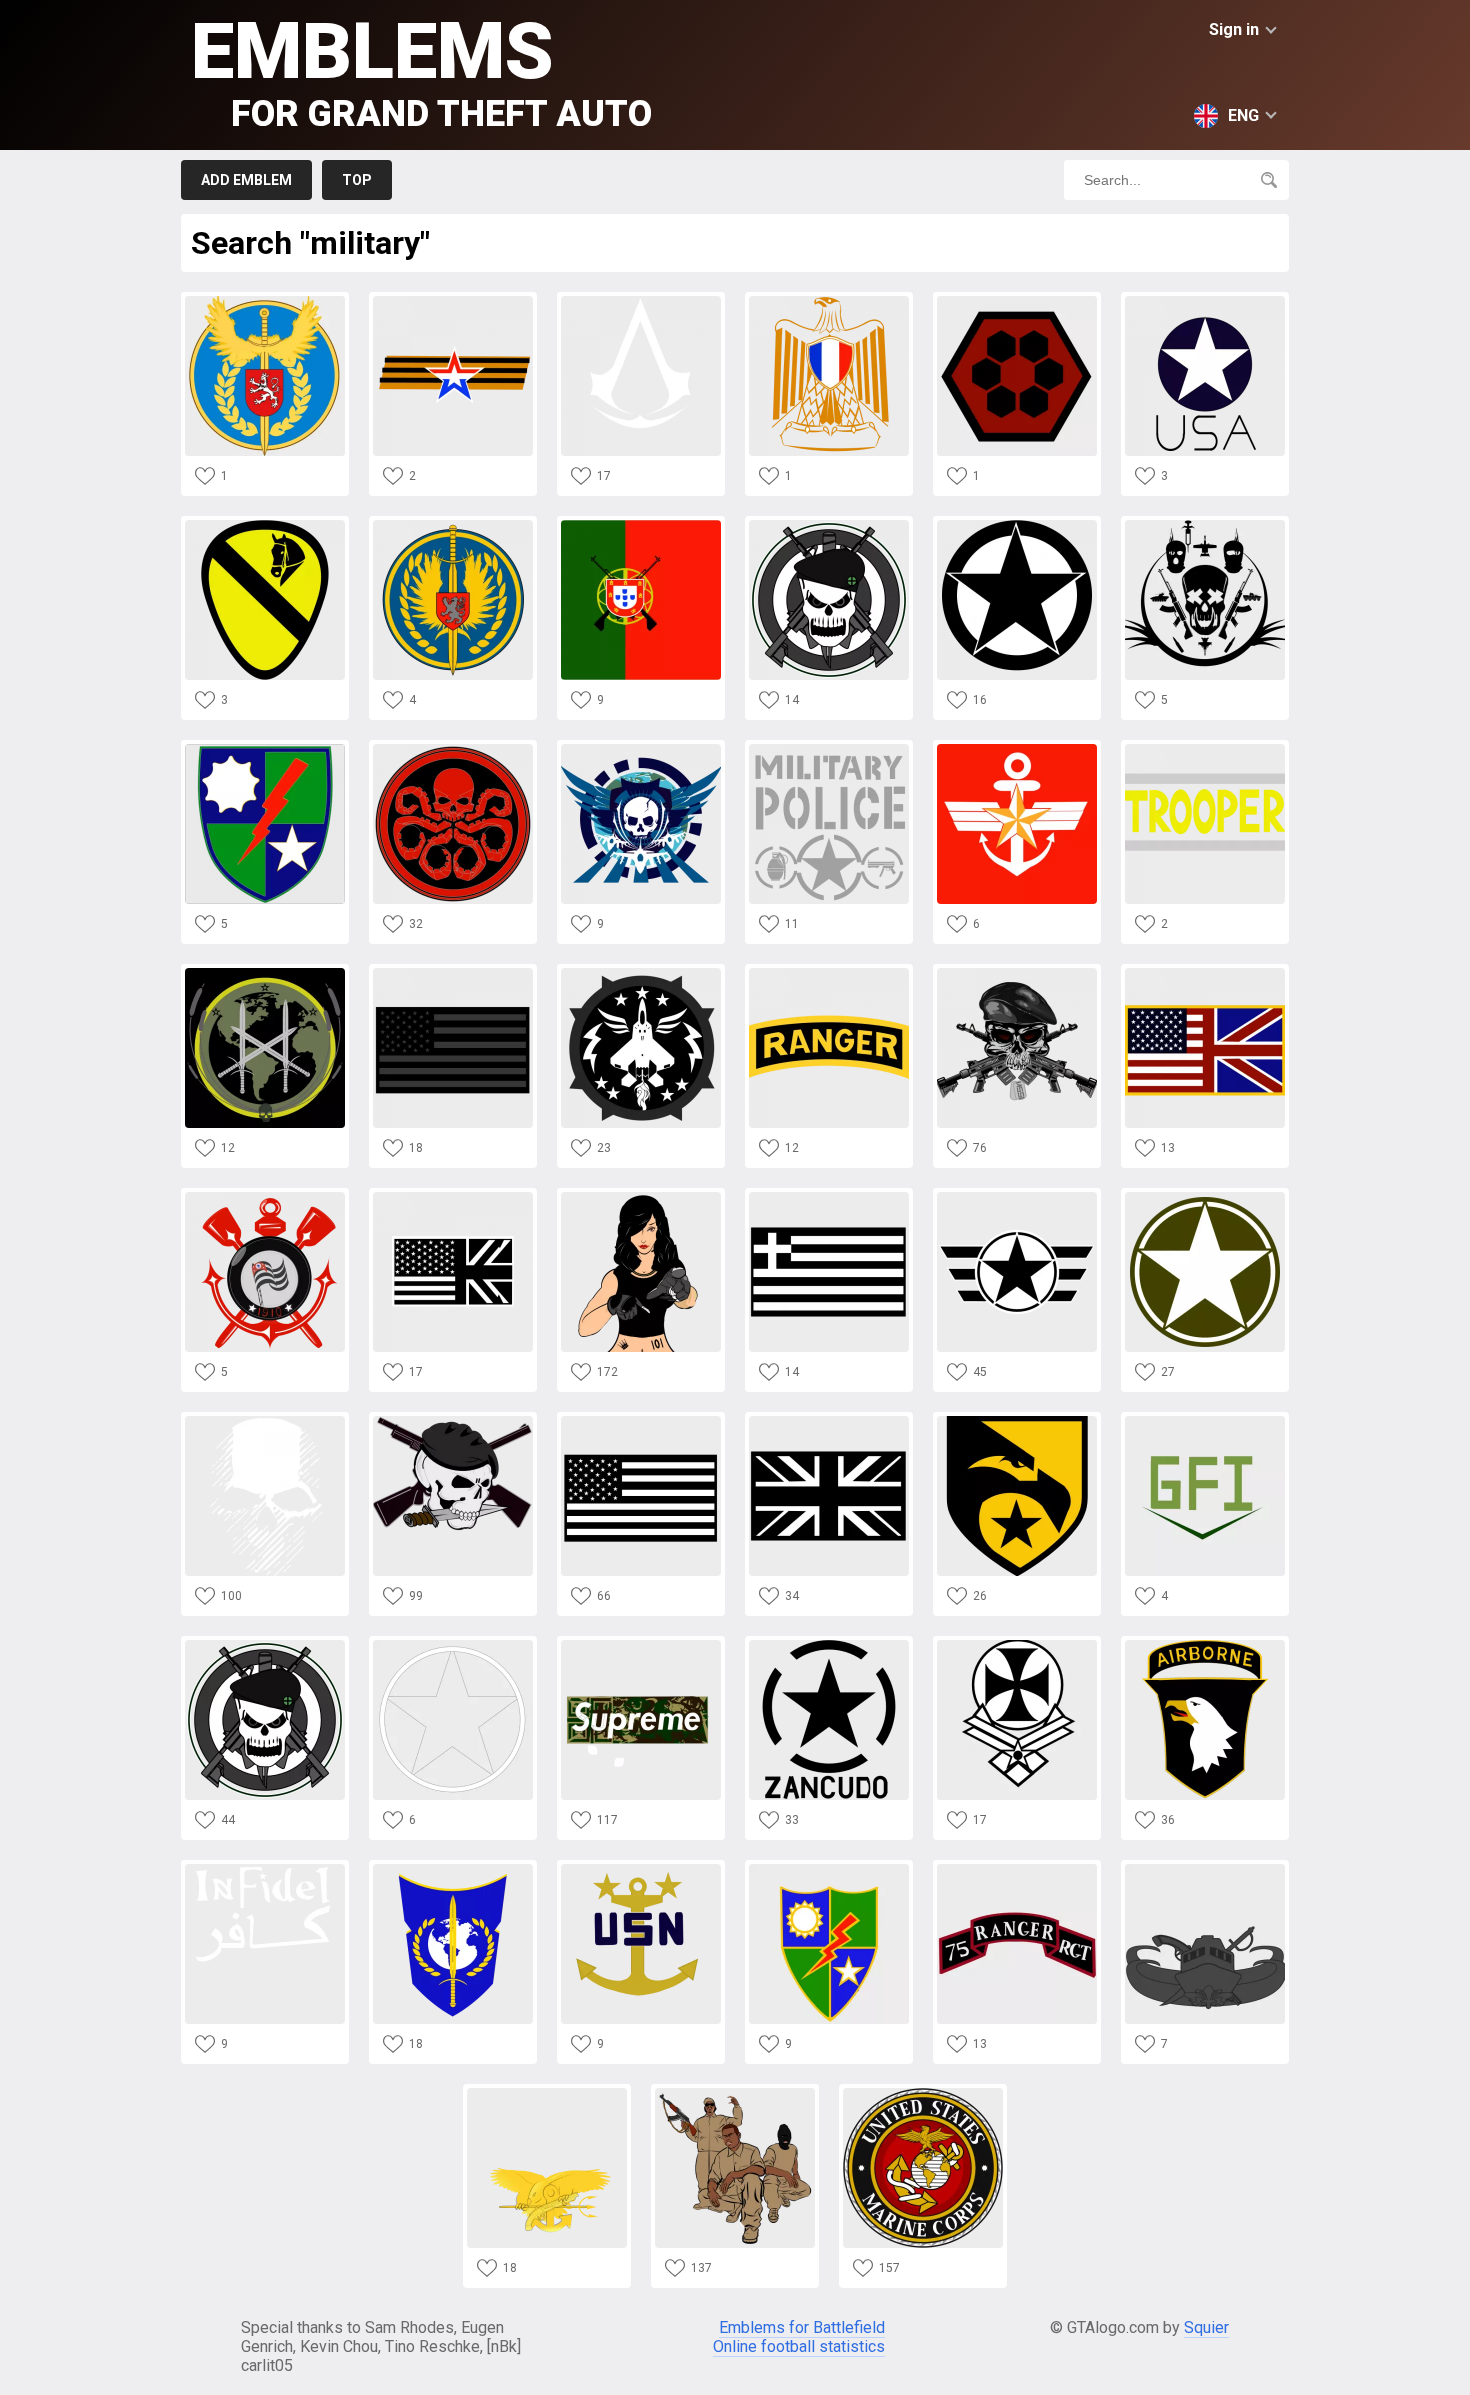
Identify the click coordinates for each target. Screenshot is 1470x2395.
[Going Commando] (1017, 973)
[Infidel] (265, 1869)
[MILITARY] (1205, 525)
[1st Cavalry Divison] (265, 525)
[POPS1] (453, 1869)
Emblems (421, 70)
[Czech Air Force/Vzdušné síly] (265, 301)
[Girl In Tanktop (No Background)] (641, 1197)
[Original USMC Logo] (923, 2093)
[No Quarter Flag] (453, 973)
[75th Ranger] (265, 749)
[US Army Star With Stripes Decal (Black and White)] (1017, 1197)
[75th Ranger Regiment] (1017, 1869)
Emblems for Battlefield (802, 2327)
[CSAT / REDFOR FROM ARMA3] (1017, 301)
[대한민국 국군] (1017, 749)
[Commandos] (265, 1421)
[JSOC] (265, 973)
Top (357, 180)
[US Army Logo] (1205, 301)
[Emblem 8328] (1205, 1421)
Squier (1206, 2327)
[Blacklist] (265, 1645)
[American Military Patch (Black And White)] (641, 1421)
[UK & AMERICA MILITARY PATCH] (453, 1197)
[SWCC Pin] (1205, 1869)
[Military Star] (1017, 525)
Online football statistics (799, 2346)
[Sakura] (829, 301)
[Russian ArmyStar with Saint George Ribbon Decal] (453, 301)
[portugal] (641, 525)
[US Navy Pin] (641, 1869)
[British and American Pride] (1205, 973)
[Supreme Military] (641, 1645)
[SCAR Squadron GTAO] (829, 525)
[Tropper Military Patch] (1205, 749)
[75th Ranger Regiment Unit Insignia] (829, 1869)
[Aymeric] (641, 301)
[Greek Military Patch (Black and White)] (829, 1197)
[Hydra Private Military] (453, 749)
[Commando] (453, 1421)
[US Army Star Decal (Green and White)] (1205, 1197)
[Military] (453, 525)
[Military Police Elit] (641, 749)
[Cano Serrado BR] (453, 1645)
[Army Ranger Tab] (829, 973)
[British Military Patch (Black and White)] (829, 1421)
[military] (735, 2093)
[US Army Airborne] (1205, 1645)
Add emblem (246, 180)
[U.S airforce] (641, 973)
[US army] (829, 1645)
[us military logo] (1017, 1645)
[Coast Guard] (265, 1197)
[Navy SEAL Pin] (547, 2093)
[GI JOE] (1017, 1421)
